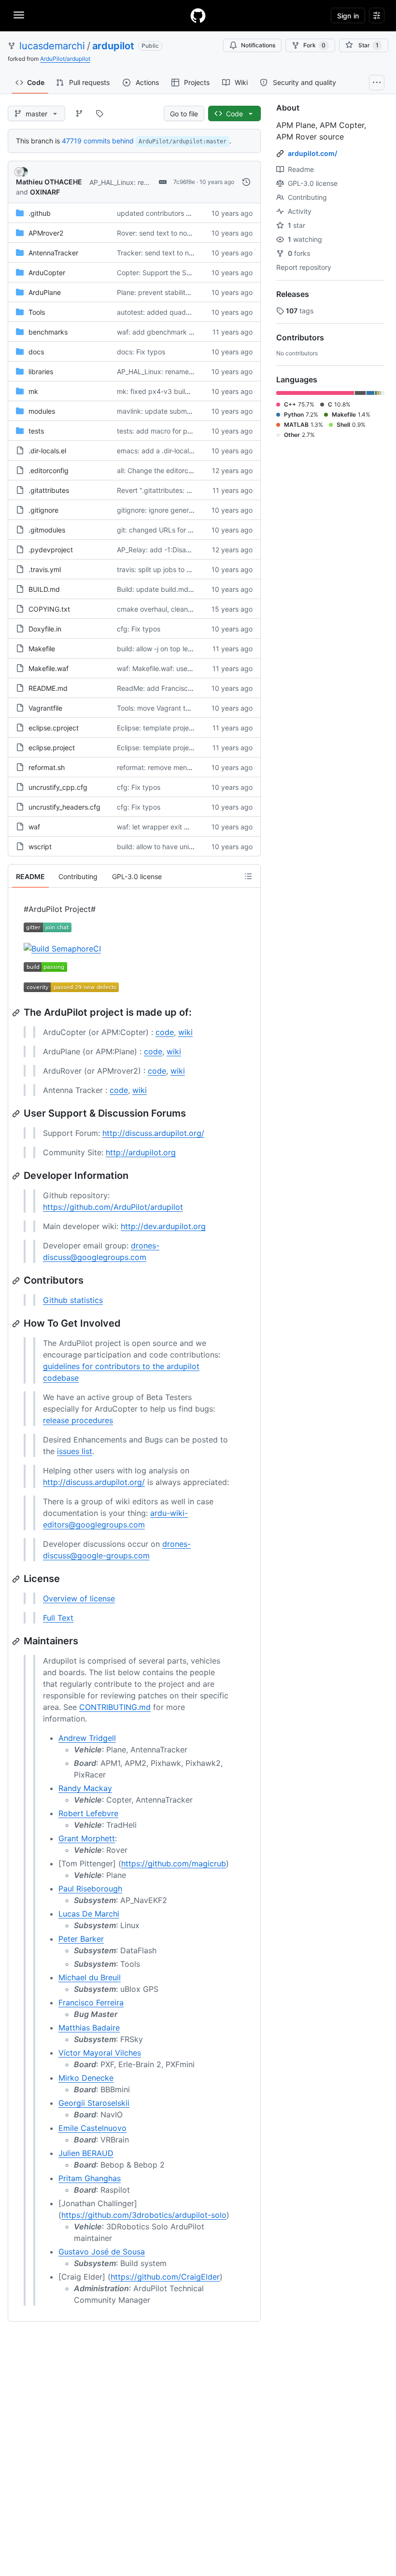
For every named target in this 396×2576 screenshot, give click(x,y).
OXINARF (45, 192)
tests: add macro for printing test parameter (186, 431)
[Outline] (248, 876)
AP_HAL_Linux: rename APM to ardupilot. (181, 371)
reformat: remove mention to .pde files (177, 767)
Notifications (258, 45)
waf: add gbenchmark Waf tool (166, 332)
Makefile (42, 649)
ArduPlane (45, 292)
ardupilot (113, 46)
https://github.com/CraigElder (165, 2277)
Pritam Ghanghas (90, 2178)
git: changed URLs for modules (166, 530)
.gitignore (43, 510)
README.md (48, 688)
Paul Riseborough (90, 1889)
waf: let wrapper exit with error (165, 827)
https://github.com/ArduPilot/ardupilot (113, 1207)
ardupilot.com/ (312, 153)
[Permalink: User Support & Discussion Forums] (17, 1114)
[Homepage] (198, 15)
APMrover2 (46, 233)
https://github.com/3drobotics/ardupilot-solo (144, 2215)
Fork (314, 45)
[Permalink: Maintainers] (17, 1641)
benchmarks (48, 332)
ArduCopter (47, 273)
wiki (185, 1032)
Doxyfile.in (45, 629)
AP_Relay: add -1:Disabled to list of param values (194, 550)
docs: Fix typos (141, 352)
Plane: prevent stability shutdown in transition (189, 292)
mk (33, 391)
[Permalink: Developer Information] (17, 1176)
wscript (40, 847)
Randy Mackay (85, 1788)
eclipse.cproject (54, 728)
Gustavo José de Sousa (102, 2252)
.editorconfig (49, 470)
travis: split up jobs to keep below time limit (185, 569)
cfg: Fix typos (139, 629)
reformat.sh (47, 767)
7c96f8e (184, 182)
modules (42, 411)
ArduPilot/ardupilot (65, 59)
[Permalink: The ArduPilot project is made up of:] (17, 1013)
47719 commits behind (98, 141)
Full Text (58, 1618)
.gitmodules (47, 530)
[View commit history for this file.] (246, 182)
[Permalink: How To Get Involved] (17, 1324)
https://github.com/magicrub (174, 1863)
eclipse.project (52, 748)
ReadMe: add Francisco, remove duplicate (184, 688)
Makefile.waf (49, 668)
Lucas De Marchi (89, 1914)
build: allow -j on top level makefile (171, 649)
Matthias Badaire (89, 2028)
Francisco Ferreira (91, 2002)
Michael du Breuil (90, 1977)
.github (40, 213)
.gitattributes (49, 490)
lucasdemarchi (52, 46)
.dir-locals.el (47, 451)
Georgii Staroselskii (94, 2103)
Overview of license (79, 1598)
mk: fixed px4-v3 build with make (170, 391)
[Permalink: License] (17, 1579)
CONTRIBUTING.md (115, 1707)
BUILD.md (44, 589)
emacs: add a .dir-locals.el (158, 451)
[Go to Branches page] (79, 113)
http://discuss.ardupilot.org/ (153, 1133)
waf (34, 827)
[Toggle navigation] (19, 15)
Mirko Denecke (86, 2078)
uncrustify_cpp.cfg (58, 787)
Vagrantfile (45, 708)
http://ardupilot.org (141, 1152)
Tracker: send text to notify (160, 253)
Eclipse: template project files (163, 728)
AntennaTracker (53, 253)
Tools (37, 312)
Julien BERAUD (86, 2153)
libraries (41, 371)
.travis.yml (45, 569)
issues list (75, 1451)
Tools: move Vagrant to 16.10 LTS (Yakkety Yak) (192, 708)
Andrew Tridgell (87, 1738)
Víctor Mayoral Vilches (100, 2053)
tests (36, 431)
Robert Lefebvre (88, 1813)
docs (36, 352)
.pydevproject (51, 550)
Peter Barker (81, 1939)
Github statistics (73, 1300)
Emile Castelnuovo (92, 2128)
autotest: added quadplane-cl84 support (182, 312)
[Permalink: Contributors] (17, 1281)
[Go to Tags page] (99, 113)
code (165, 1032)
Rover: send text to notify (157, 233)
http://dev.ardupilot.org (163, 1226)
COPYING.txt (49, 609)
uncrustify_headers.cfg (64, 807)
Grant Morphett (87, 1838)
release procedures (78, 1420)
